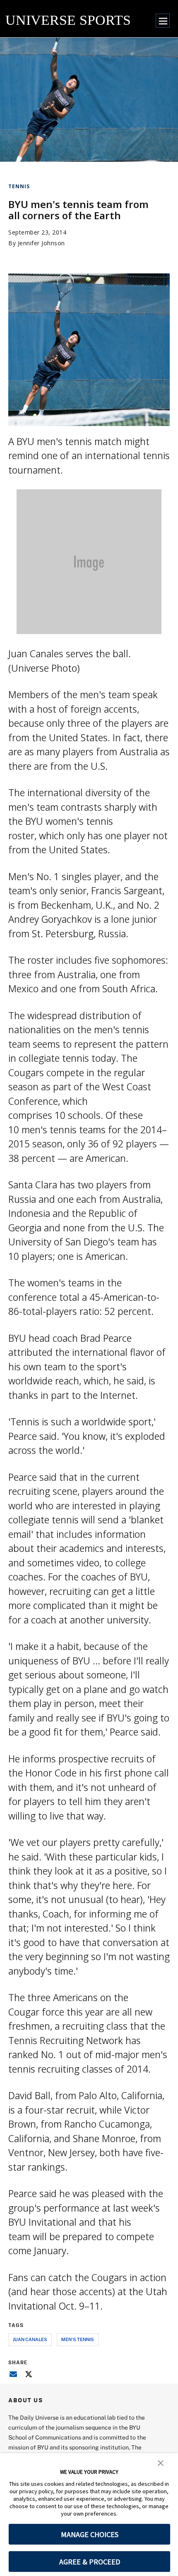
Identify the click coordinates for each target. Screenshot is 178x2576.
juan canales (30, 2339)
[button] (161, 2462)
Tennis (19, 186)
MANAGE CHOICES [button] (90, 2534)
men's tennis (78, 2339)
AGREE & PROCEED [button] (90, 2562)
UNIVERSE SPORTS (68, 20)
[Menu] (163, 21)
